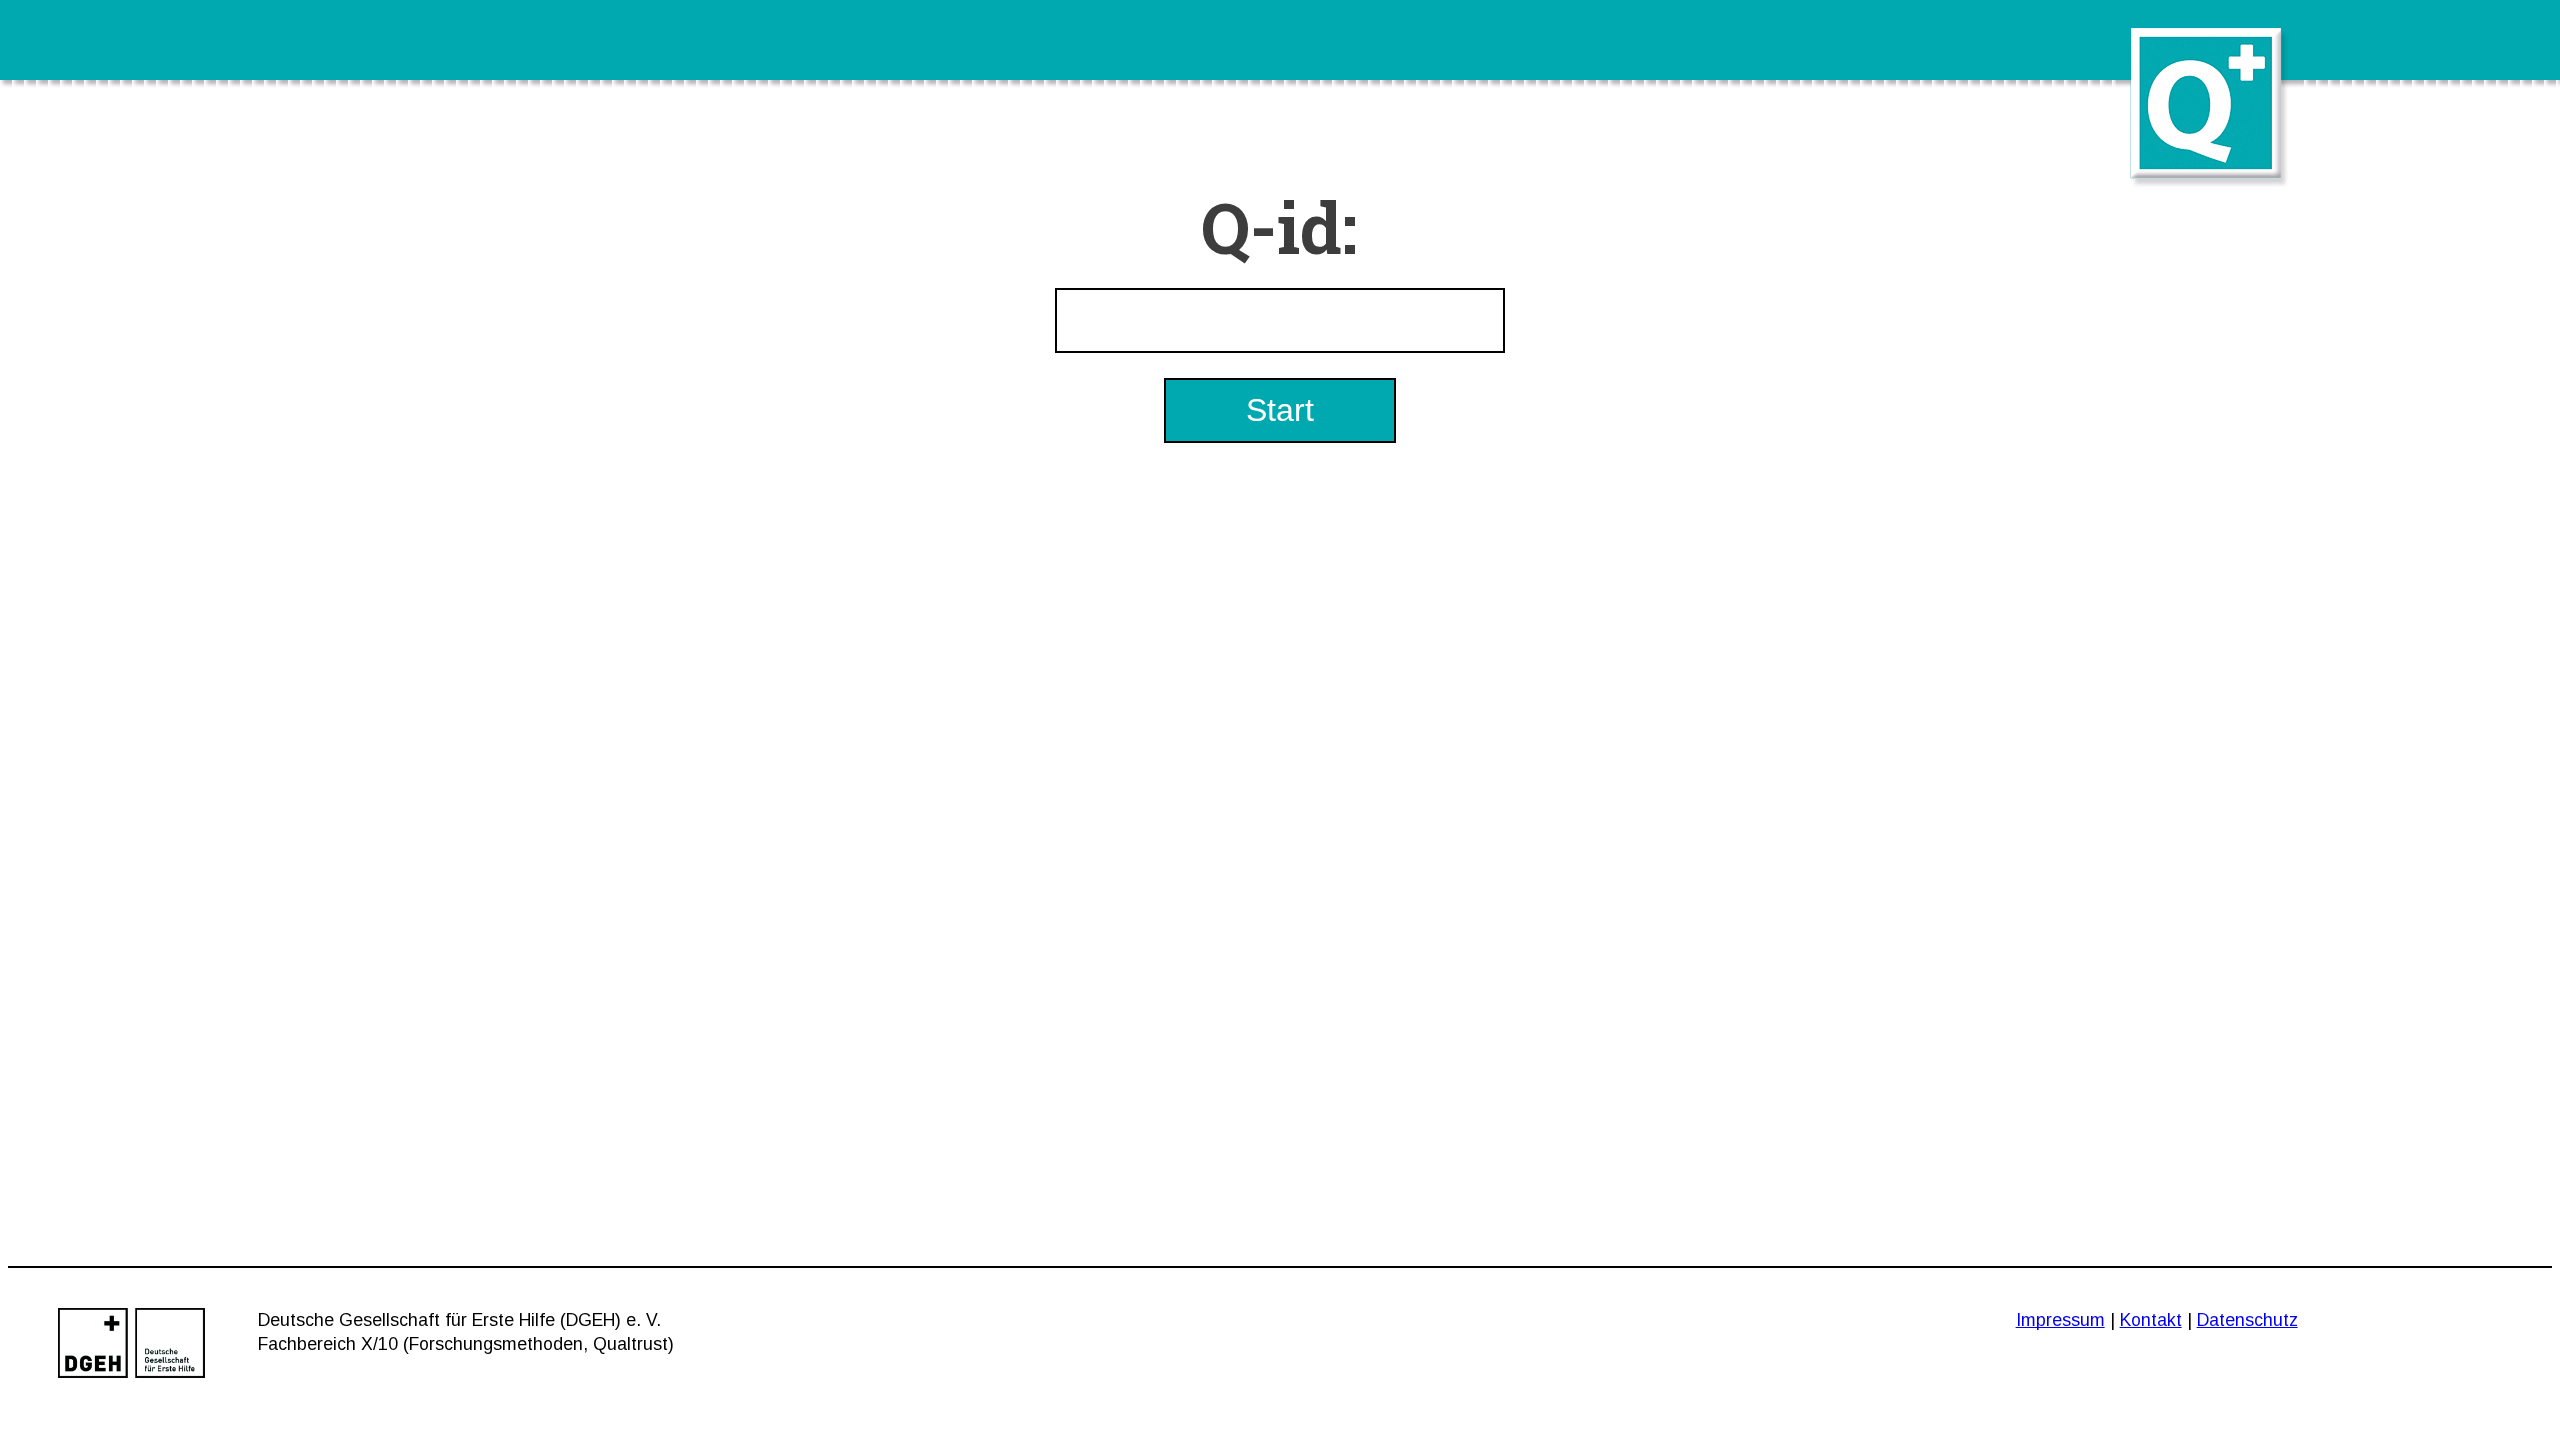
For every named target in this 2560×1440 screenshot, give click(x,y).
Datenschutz (2247, 1320)
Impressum (2060, 1320)
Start (1280, 410)
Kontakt (2151, 1320)
